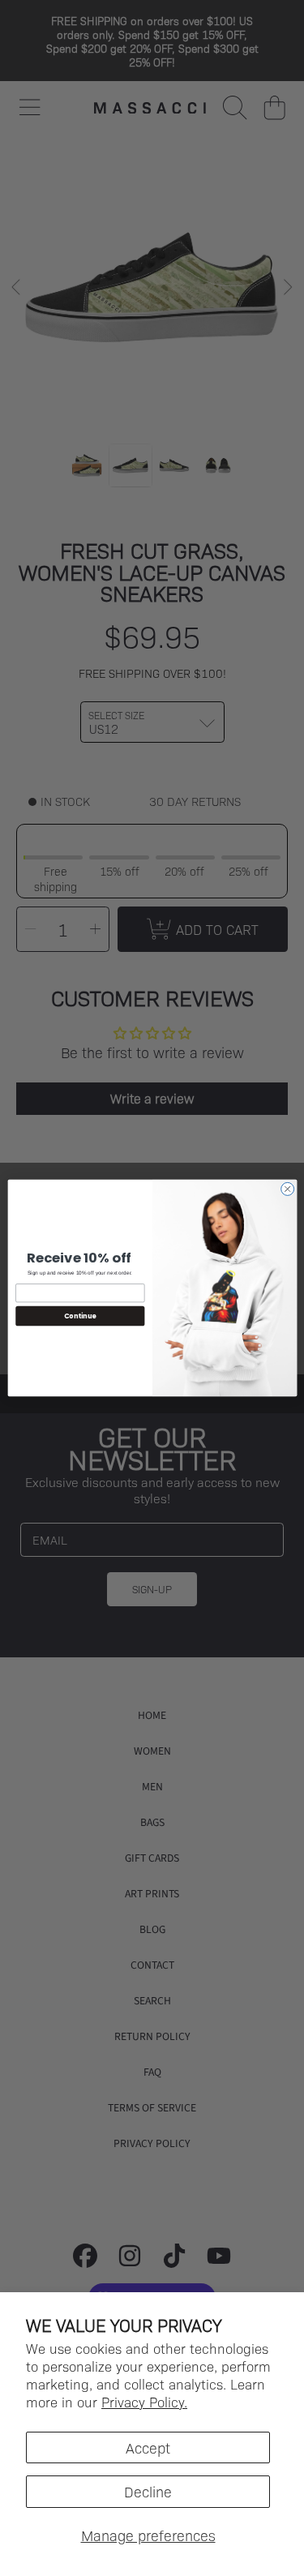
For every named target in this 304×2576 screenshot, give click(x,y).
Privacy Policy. (144, 2402)
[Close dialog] (287, 1189)
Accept (148, 2447)
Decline (148, 2491)
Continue (79, 1316)
